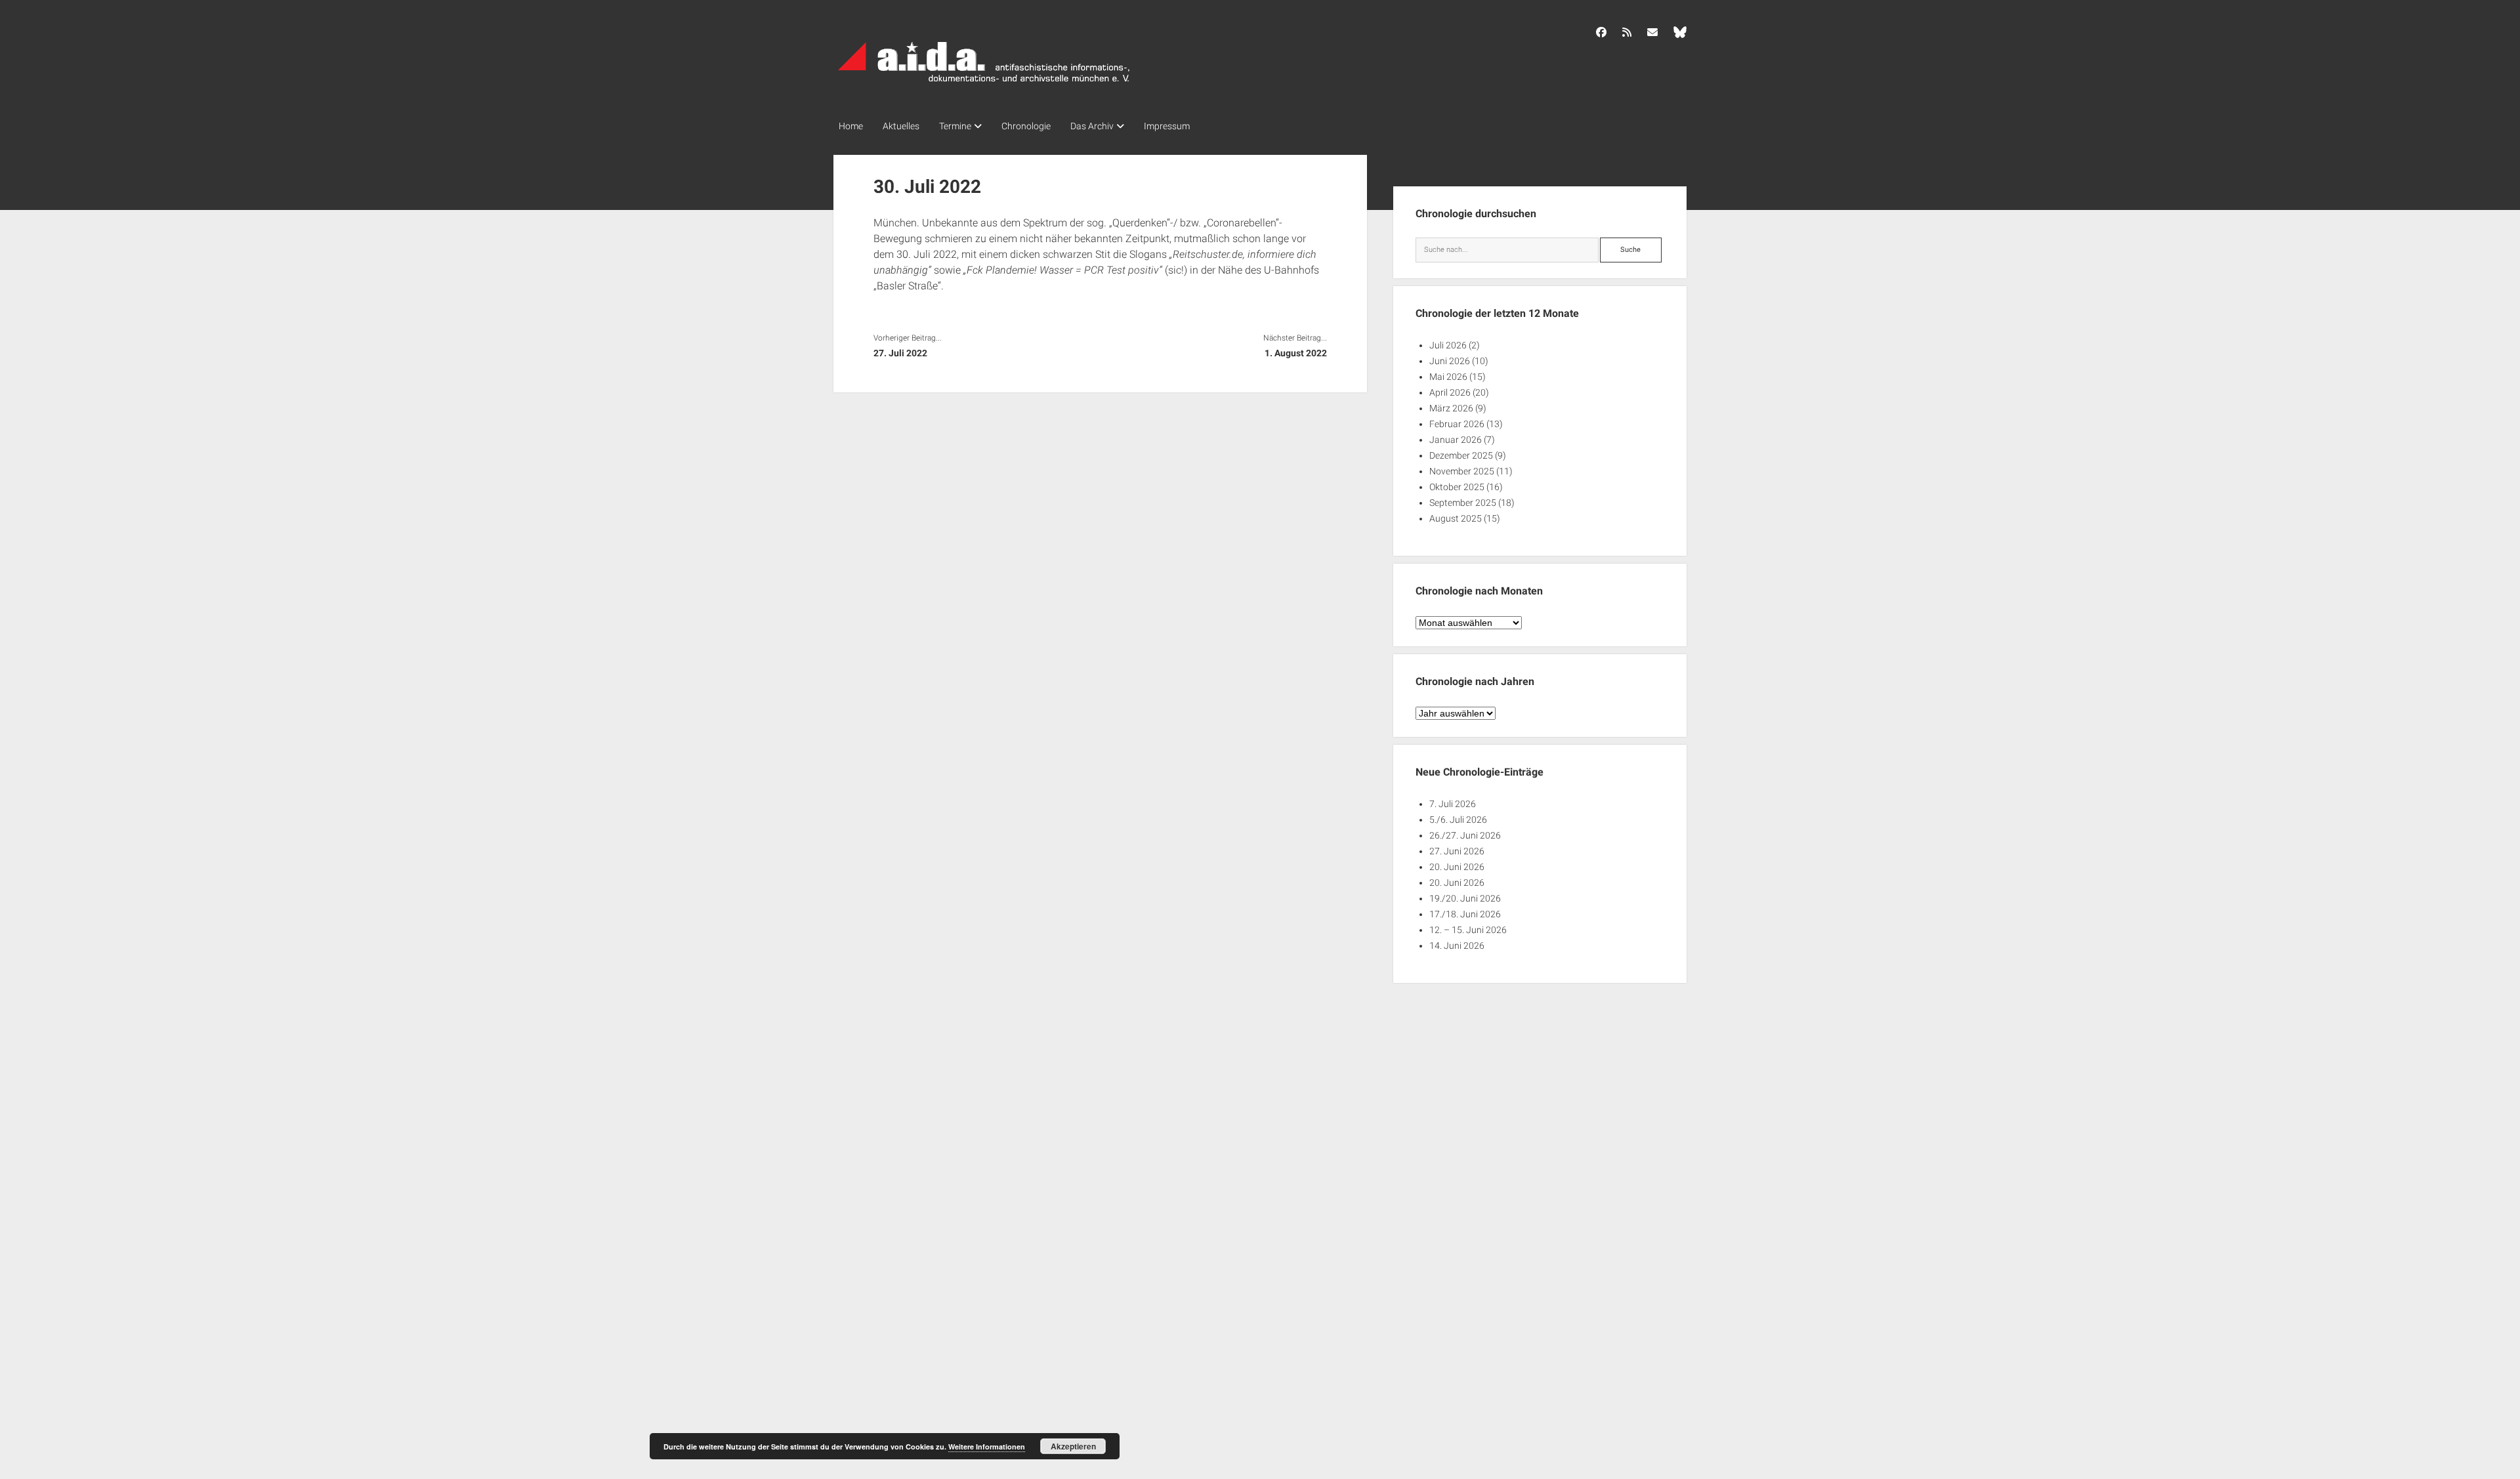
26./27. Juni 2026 (1465, 835)
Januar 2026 (1456, 440)
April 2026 (1450, 392)
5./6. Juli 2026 (1458, 820)
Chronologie (1026, 126)
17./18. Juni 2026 (1465, 914)
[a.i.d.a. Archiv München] (984, 85)
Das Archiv (1092, 126)
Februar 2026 (1457, 424)
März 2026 (1451, 408)
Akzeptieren (1073, 1446)
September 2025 (1463, 503)
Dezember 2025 (1461, 455)
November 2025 (1462, 471)
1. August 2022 (1295, 353)
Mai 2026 (1448, 377)
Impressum (1167, 126)
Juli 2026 (1448, 345)
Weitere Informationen (987, 1447)
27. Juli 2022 (900, 353)
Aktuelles (901, 126)
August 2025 (1456, 518)
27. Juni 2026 (1457, 851)
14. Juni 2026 (1457, 946)
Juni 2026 (1450, 361)
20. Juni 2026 (1457, 867)
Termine (955, 126)
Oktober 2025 (1457, 487)
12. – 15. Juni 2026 (1468, 930)
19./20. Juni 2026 (1465, 898)
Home (851, 126)
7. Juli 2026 (1453, 804)
